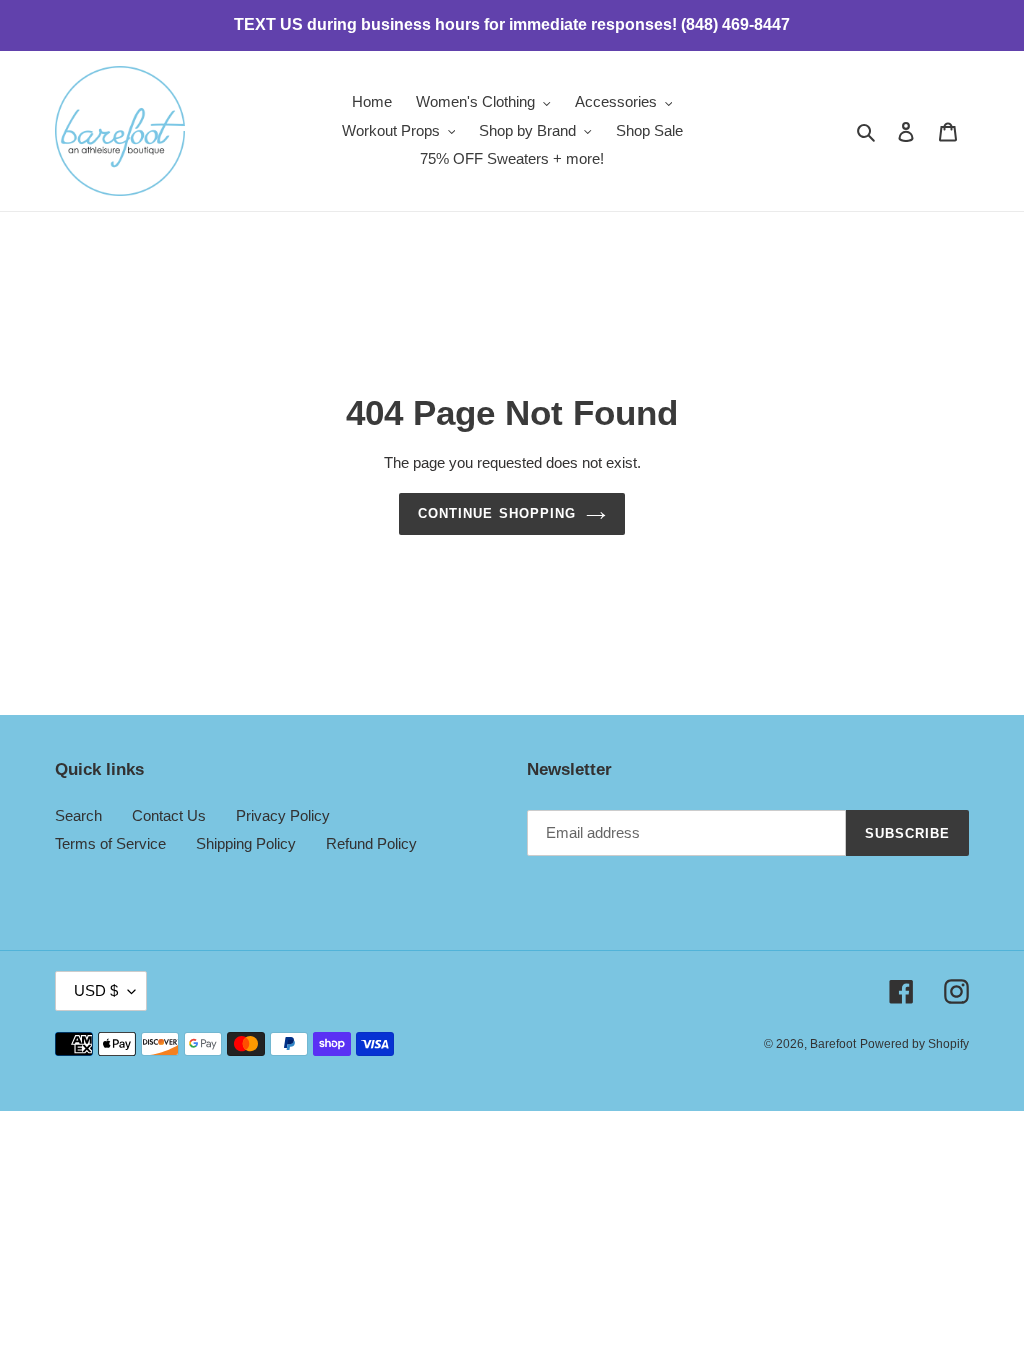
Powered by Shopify (914, 1044)
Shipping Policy (246, 843)
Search (78, 815)
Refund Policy (371, 843)
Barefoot (833, 1044)
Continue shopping (497, 513)
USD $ (96, 990)
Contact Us (169, 815)
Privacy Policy (283, 815)
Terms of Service (110, 843)
